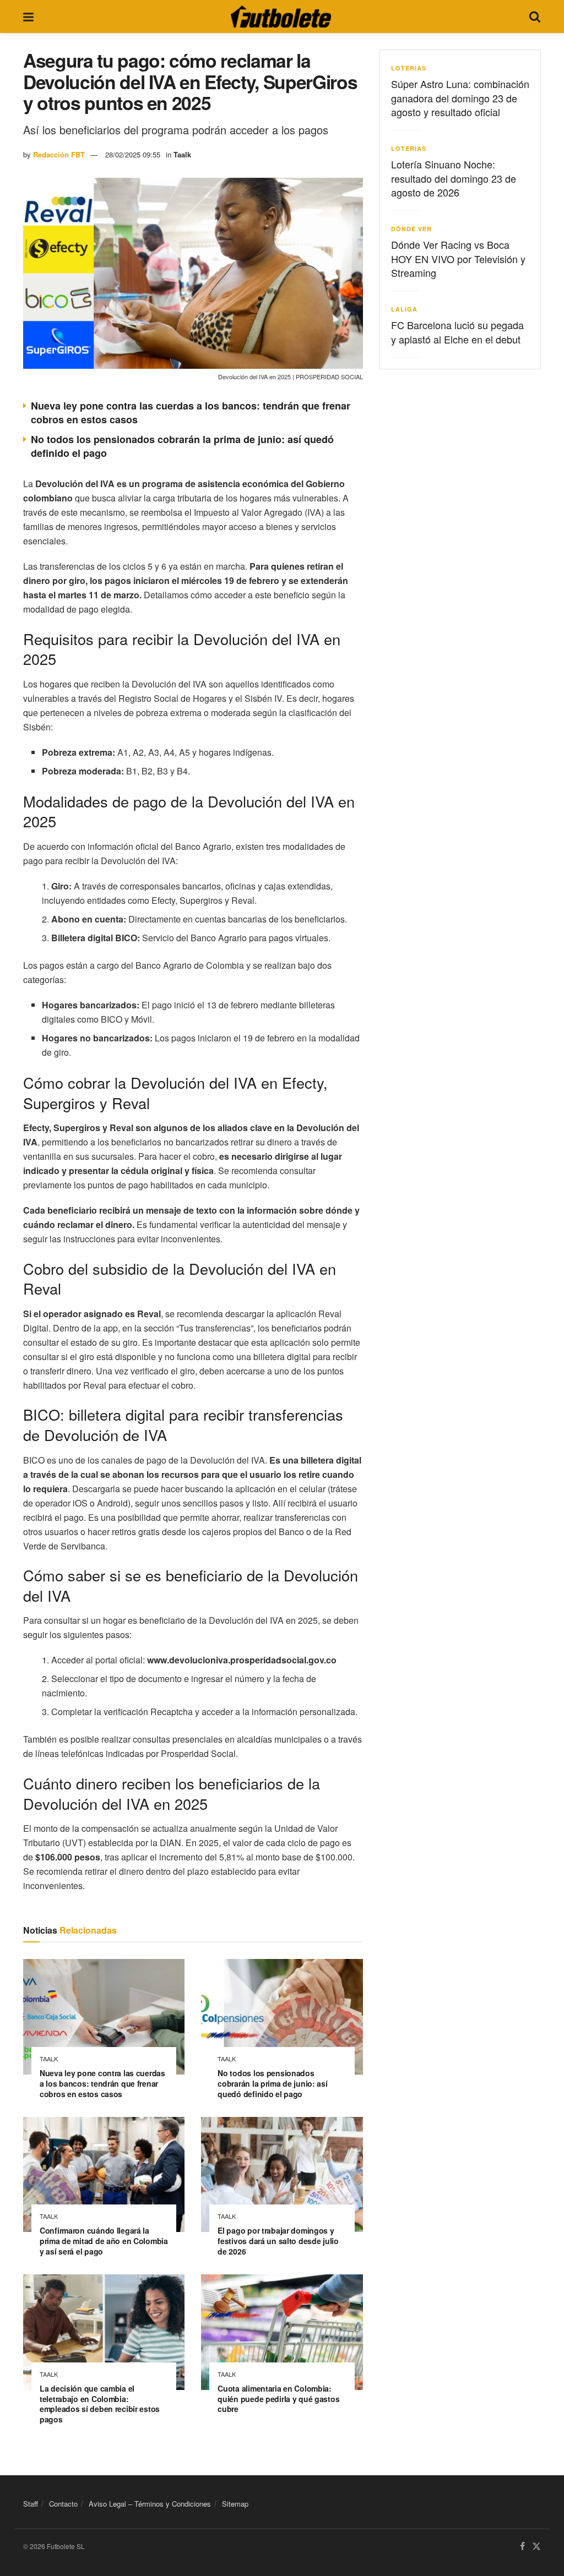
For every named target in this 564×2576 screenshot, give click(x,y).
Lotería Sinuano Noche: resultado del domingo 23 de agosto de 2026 (454, 178)
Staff (31, 2504)
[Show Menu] (28, 17)
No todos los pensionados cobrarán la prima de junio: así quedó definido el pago (182, 446)
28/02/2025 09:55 (133, 154)
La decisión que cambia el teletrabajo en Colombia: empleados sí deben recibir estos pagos (100, 2404)
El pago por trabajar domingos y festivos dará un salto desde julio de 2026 (278, 2241)
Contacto (63, 2504)
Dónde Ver (411, 229)
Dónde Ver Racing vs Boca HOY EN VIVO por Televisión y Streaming (458, 258)
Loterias (409, 68)
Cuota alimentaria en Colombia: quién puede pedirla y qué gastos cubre (278, 2399)
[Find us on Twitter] (536, 2547)
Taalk (182, 154)
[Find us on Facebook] (522, 2547)
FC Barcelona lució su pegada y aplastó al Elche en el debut (457, 332)
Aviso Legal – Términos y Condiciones (150, 2504)
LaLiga (404, 309)
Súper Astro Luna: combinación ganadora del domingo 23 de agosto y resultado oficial (460, 97)
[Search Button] (535, 17)
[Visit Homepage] (281, 17)
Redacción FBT (59, 154)
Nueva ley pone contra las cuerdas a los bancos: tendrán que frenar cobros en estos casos (191, 413)
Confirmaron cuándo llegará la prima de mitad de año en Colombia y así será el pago (104, 2241)
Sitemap (235, 2504)
